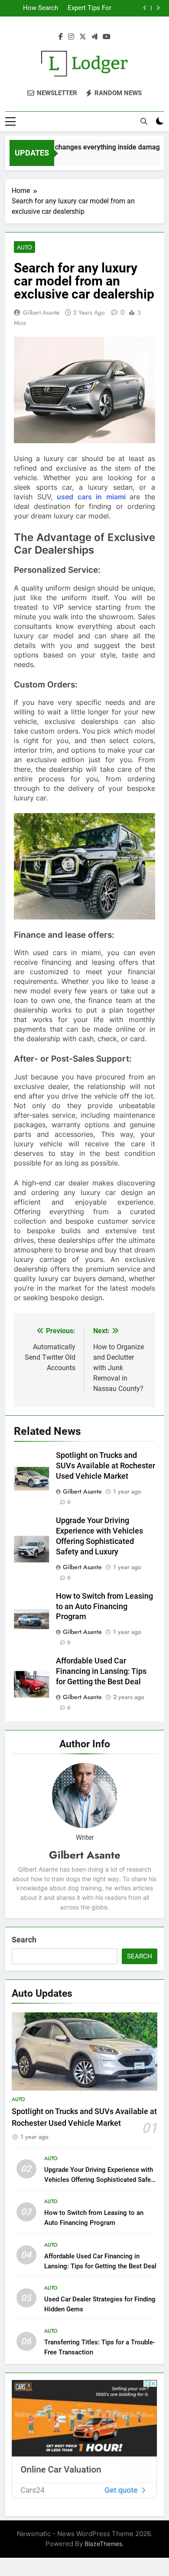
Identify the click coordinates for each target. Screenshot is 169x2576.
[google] (94, 37)
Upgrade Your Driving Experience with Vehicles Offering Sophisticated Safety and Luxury (100, 2180)
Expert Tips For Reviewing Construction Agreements (89, 8)
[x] (83, 37)
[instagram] (71, 37)
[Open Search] (144, 121)
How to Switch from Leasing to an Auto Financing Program (104, 1607)
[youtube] (107, 37)
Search (24, 1940)
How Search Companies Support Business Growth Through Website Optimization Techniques (33, 8)
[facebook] (61, 37)
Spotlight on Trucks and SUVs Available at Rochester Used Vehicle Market (106, 1466)
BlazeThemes (103, 2544)
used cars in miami (91, 497)
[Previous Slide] (145, 8)
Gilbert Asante (41, 312)
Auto (24, 247)
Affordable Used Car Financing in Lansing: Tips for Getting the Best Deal (101, 1671)
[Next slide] (158, 8)
